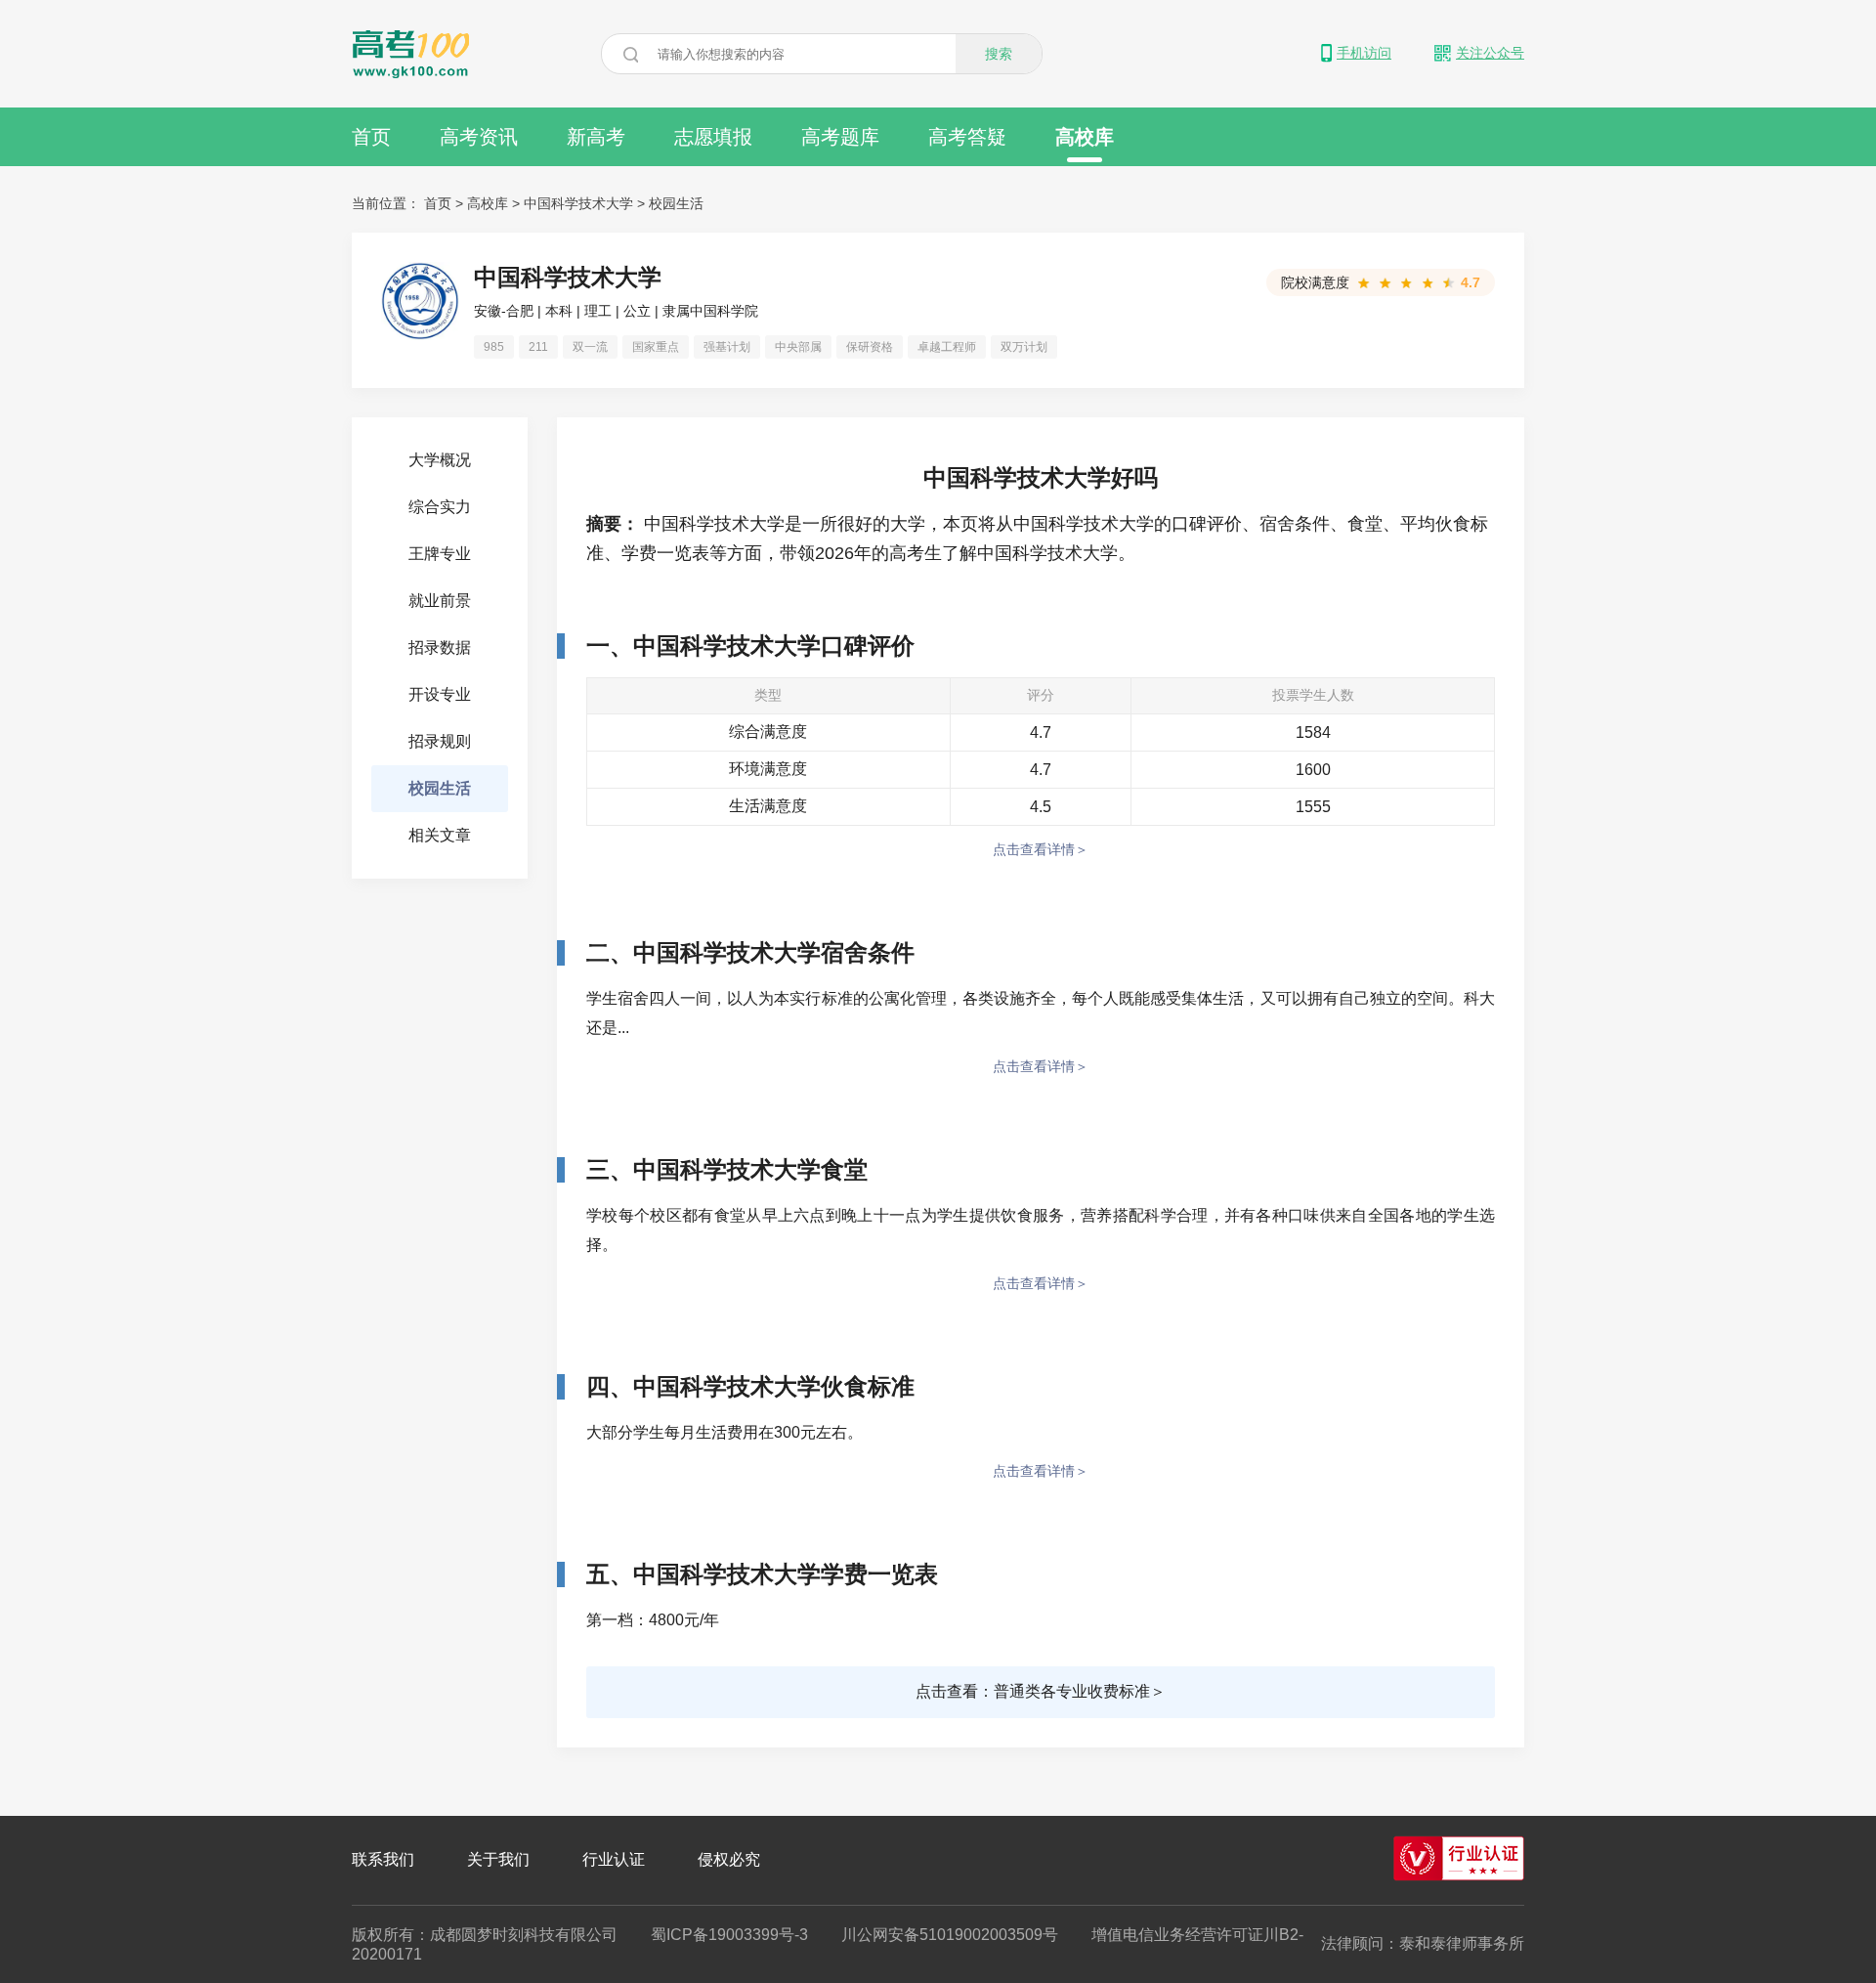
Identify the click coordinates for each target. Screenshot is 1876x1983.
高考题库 (840, 137)
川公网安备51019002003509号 (950, 1935)
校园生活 (676, 203)
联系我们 (383, 1859)
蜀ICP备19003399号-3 (729, 1935)
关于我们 (498, 1859)
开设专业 (440, 694)
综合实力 (440, 507)
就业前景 (440, 601)
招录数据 (440, 647)
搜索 (999, 54)
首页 (371, 137)
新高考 (596, 137)
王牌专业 (440, 554)
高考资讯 (479, 137)
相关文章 (440, 835)
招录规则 (440, 741)
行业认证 (614, 1859)
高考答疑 (967, 137)
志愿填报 (713, 137)
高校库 (1085, 137)
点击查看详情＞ (1041, 849)
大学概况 (440, 460)
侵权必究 (729, 1859)
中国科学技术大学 (578, 203)
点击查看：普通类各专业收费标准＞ (1041, 1691)
